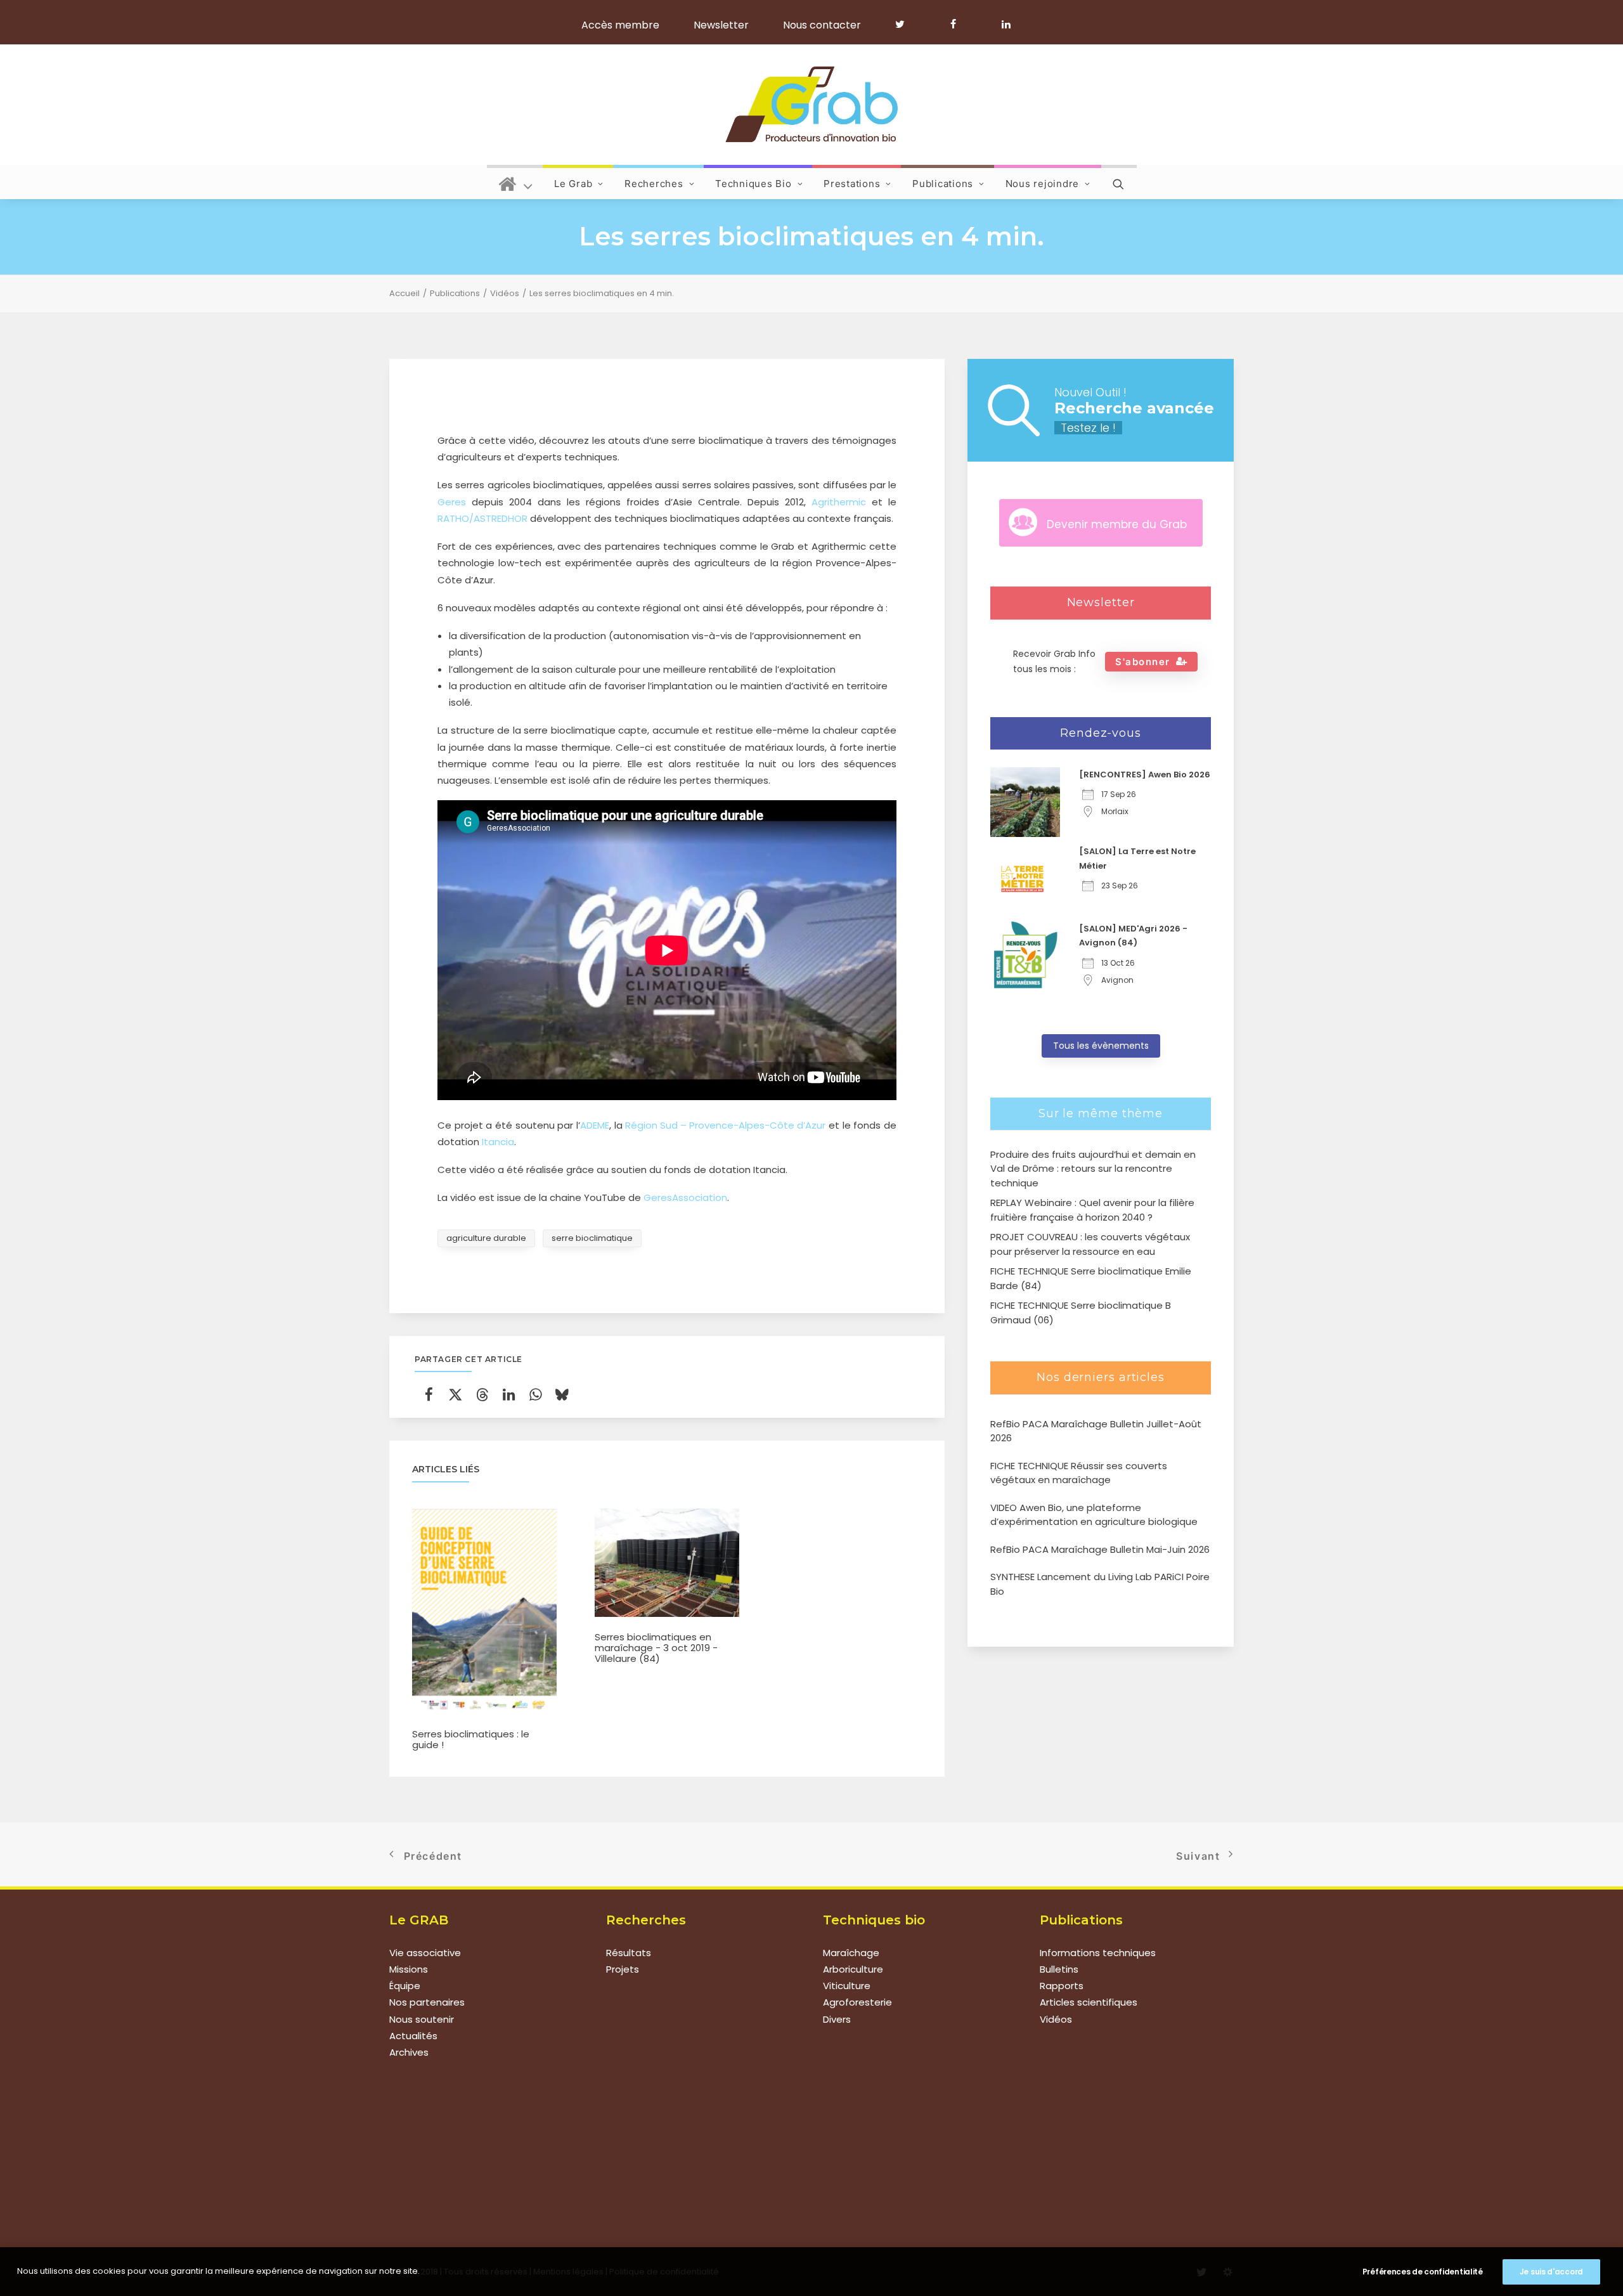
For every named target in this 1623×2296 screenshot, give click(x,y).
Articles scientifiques (1089, 2002)
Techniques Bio (753, 184)
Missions (409, 1969)
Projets (623, 1969)
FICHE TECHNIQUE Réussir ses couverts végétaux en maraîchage (1079, 1473)
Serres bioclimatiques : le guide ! (471, 1739)
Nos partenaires (427, 2002)
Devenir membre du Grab (1117, 524)
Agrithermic (839, 502)
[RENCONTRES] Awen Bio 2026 (1145, 775)
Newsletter (721, 25)
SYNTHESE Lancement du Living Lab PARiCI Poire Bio (1100, 1584)
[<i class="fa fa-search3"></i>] (1119, 182)
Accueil (404, 293)
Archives (409, 2052)
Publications (943, 184)
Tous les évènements (1101, 1046)
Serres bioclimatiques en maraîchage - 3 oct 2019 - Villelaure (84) (656, 1648)
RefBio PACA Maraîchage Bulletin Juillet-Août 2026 (1096, 1431)
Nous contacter (822, 25)
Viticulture (847, 1986)
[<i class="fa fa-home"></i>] (516, 182)
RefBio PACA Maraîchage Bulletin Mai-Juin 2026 (1100, 1549)
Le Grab (573, 184)
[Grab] (811, 105)
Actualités (413, 2036)
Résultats (629, 1953)
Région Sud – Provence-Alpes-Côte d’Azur (725, 1125)
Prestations (852, 184)
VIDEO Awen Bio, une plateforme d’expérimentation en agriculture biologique (1094, 1515)
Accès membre (620, 25)
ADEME (595, 1125)
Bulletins (1059, 1969)
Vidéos (505, 293)
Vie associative (425, 1953)
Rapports (1062, 1986)
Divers (837, 2019)
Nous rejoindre (1043, 184)
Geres (452, 502)
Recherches (654, 184)
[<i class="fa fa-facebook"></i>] (959, 24)
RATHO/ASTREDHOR (482, 518)
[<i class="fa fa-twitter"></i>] (906, 24)
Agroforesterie (857, 2002)
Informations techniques (1098, 1953)
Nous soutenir (422, 2019)
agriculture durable (486, 1238)
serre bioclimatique (592, 1238)
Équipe (405, 1986)
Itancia (498, 1142)
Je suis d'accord (1551, 2272)
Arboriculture (853, 1969)
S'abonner (1143, 662)
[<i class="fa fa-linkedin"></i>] (1004, 24)
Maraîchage (851, 1953)
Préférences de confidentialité (1423, 2272)
